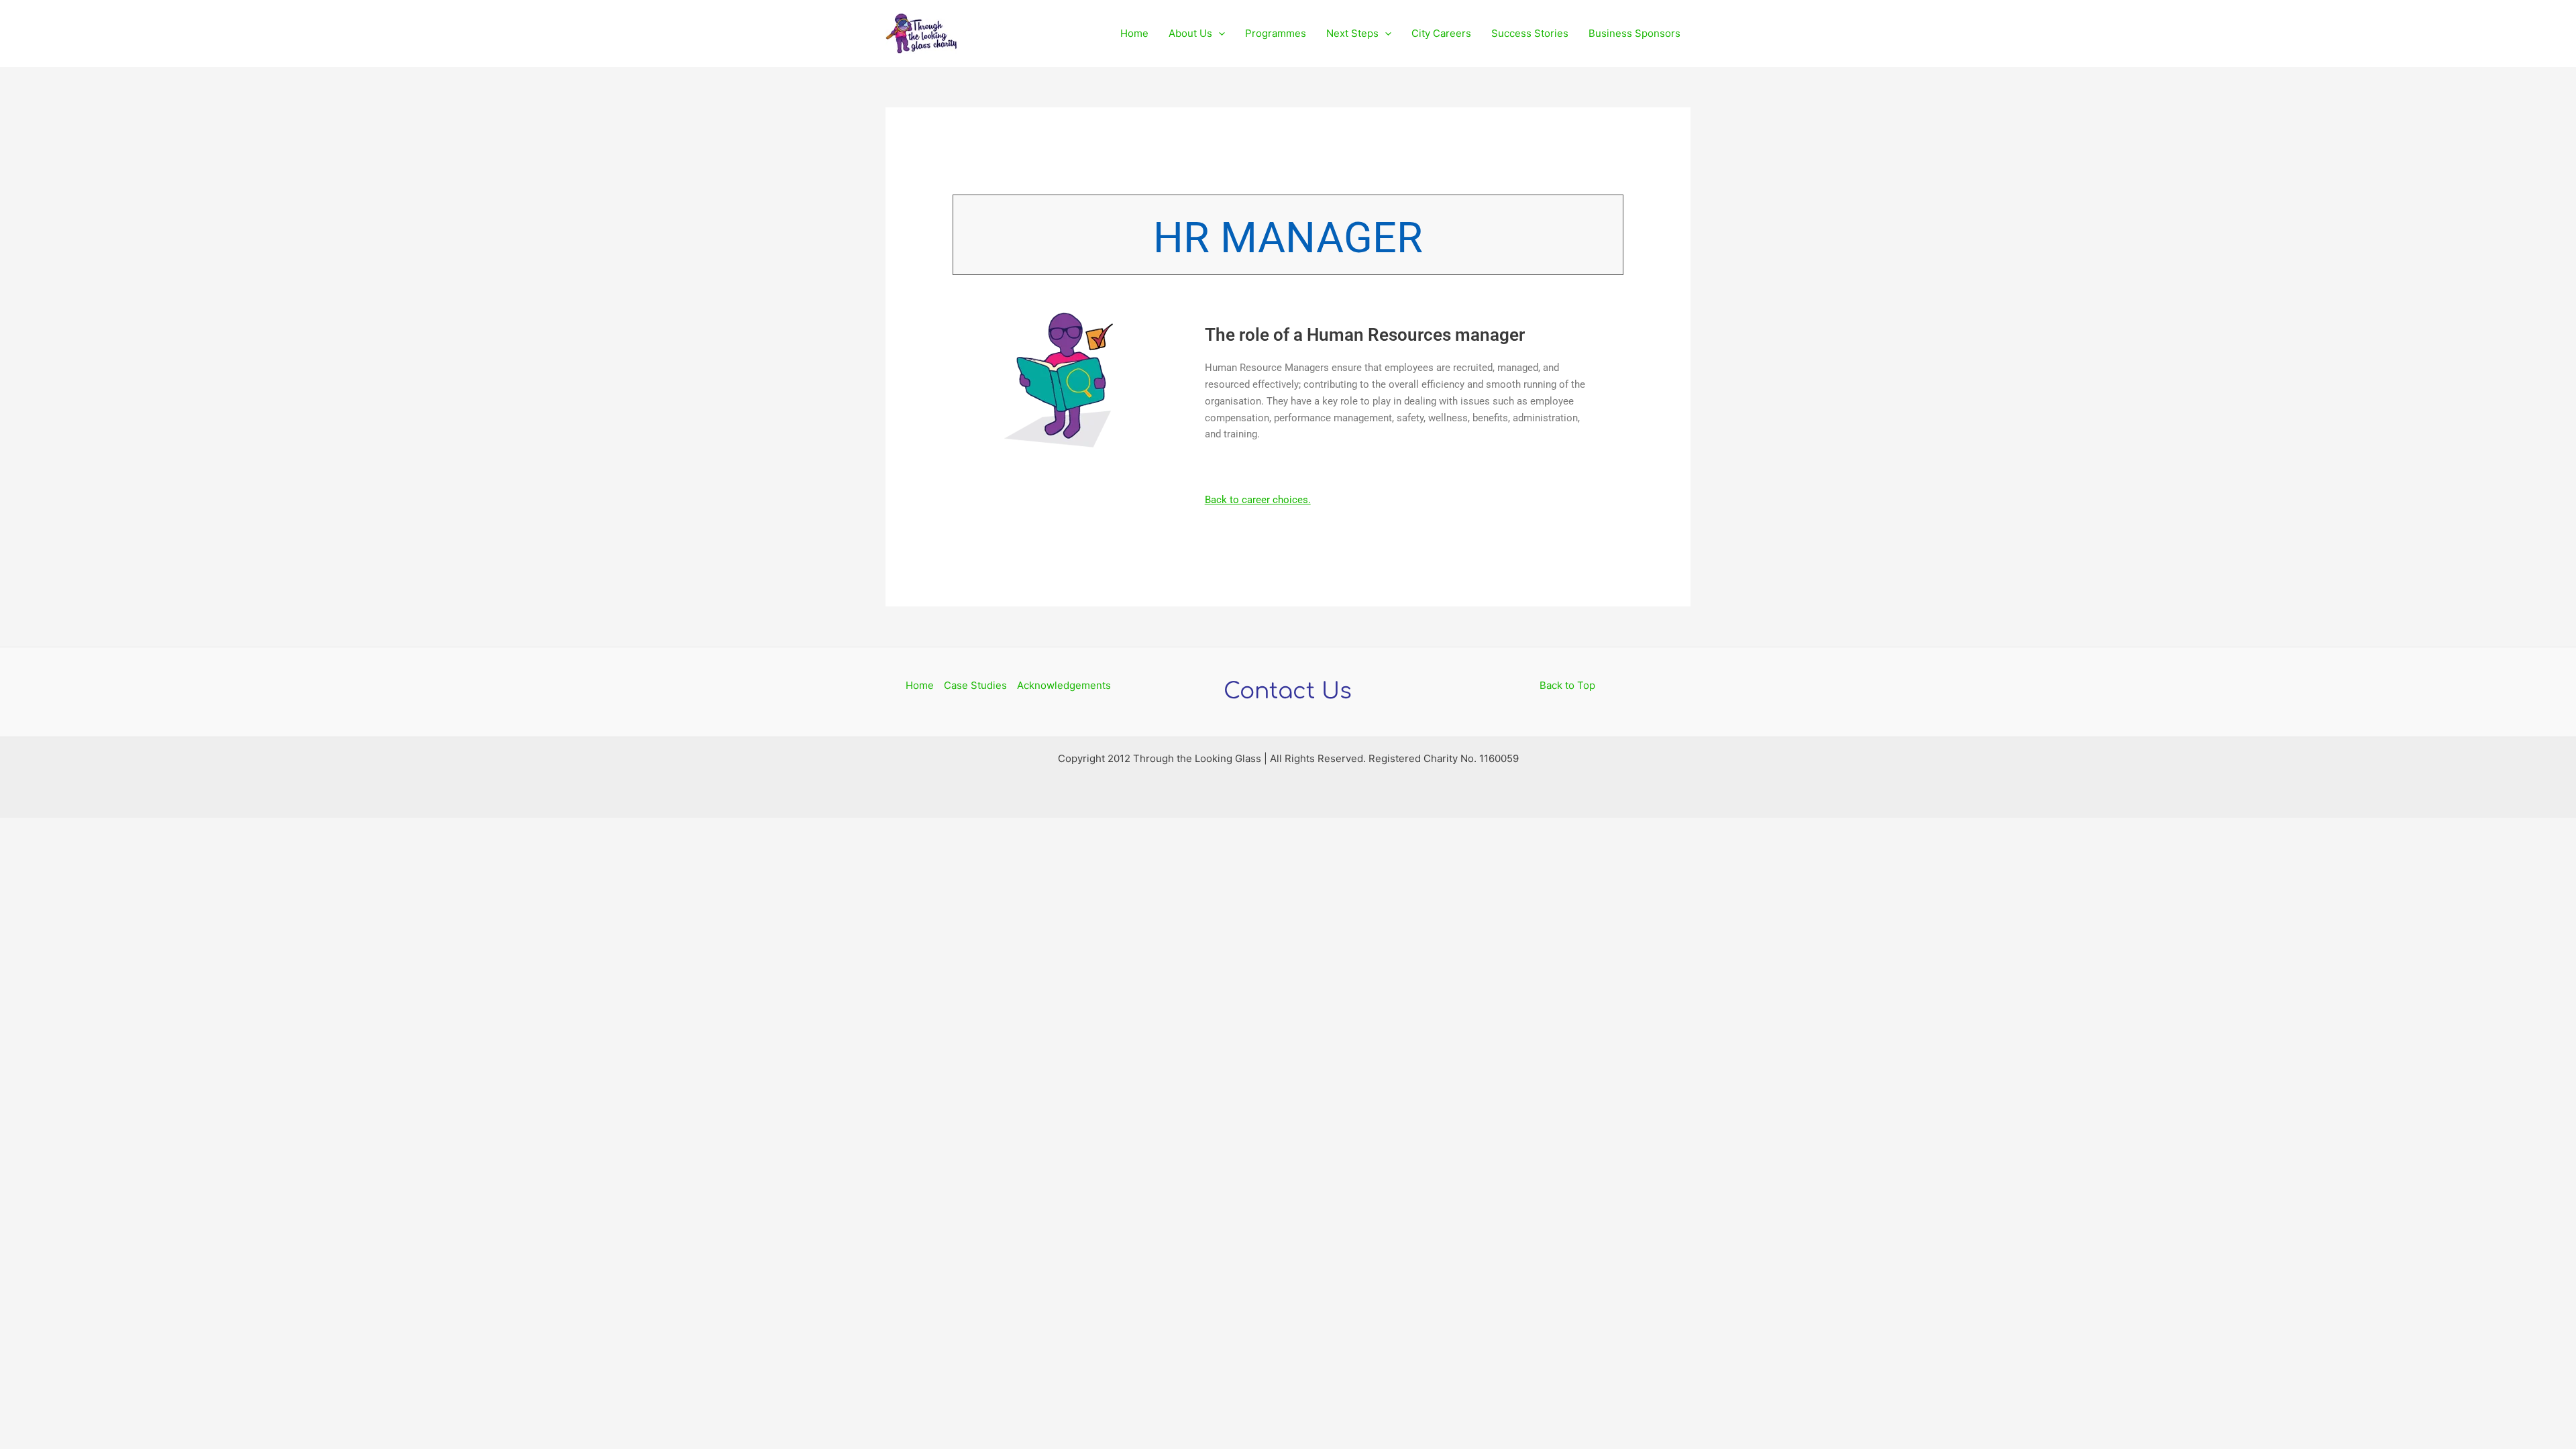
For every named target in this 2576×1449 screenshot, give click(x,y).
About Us (1190, 33)
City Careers (1441, 33)
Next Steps (1352, 33)
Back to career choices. (1258, 500)
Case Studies (975, 685)
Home (1134, 33)
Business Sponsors (1634, 33)
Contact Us (1288, 691)
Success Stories (1530, 33)
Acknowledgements (1064, 685)
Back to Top (1567, 685)
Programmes (1276, 33)
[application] (1219, 34)
